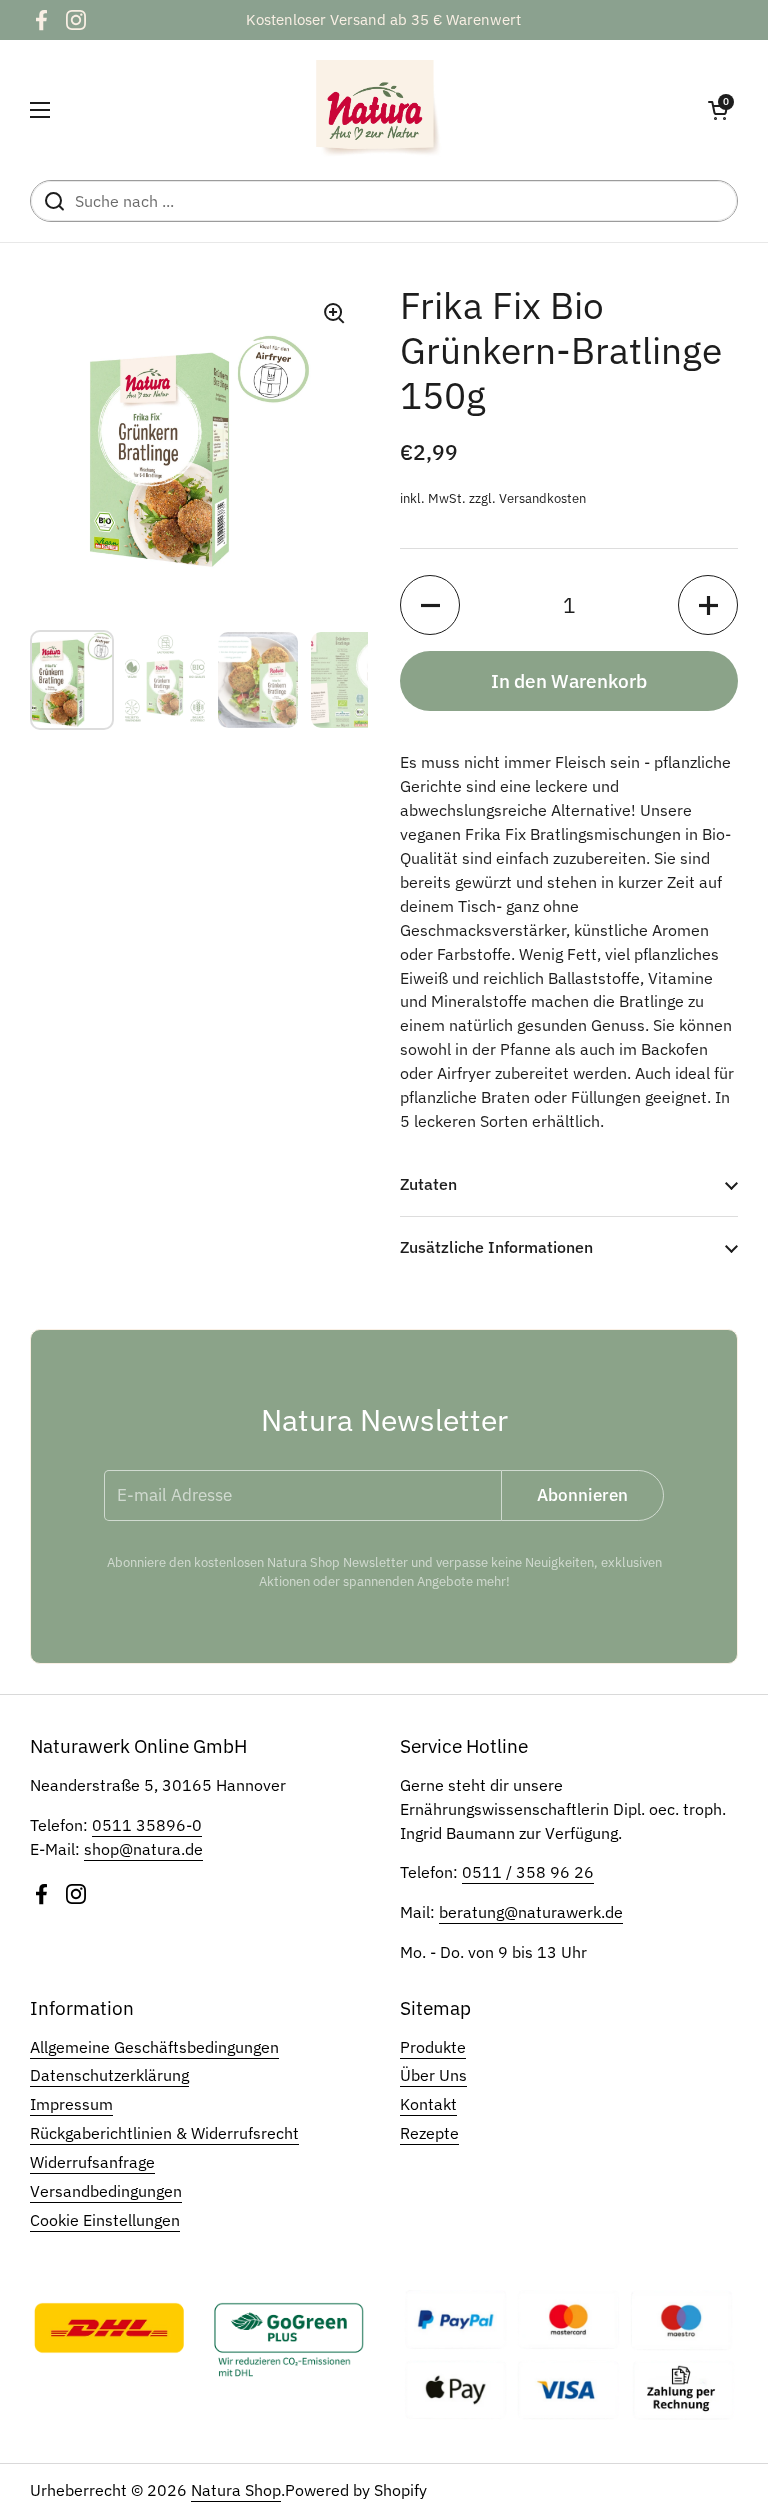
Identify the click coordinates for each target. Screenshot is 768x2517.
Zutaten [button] (428, 1184)
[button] (718, 110)
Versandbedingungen (106, 2191)
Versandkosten (542, 498)
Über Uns (433, 2075)
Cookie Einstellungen (105, 2220)
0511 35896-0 (147, 1825)
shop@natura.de (143, 1849)
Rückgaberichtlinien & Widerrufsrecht (164, 2133)
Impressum (71, 2104)
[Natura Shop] (379, 110)
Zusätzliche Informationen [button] (496, 1247)
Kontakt (428, 2104)
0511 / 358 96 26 (528, 1872)
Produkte (433, 2047)
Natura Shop (236, 2490)
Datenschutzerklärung (109, 2075)
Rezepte (429, 2133)
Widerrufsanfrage (92, 2162)
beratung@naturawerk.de (531, 1912)
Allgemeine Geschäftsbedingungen (154, 2047)
